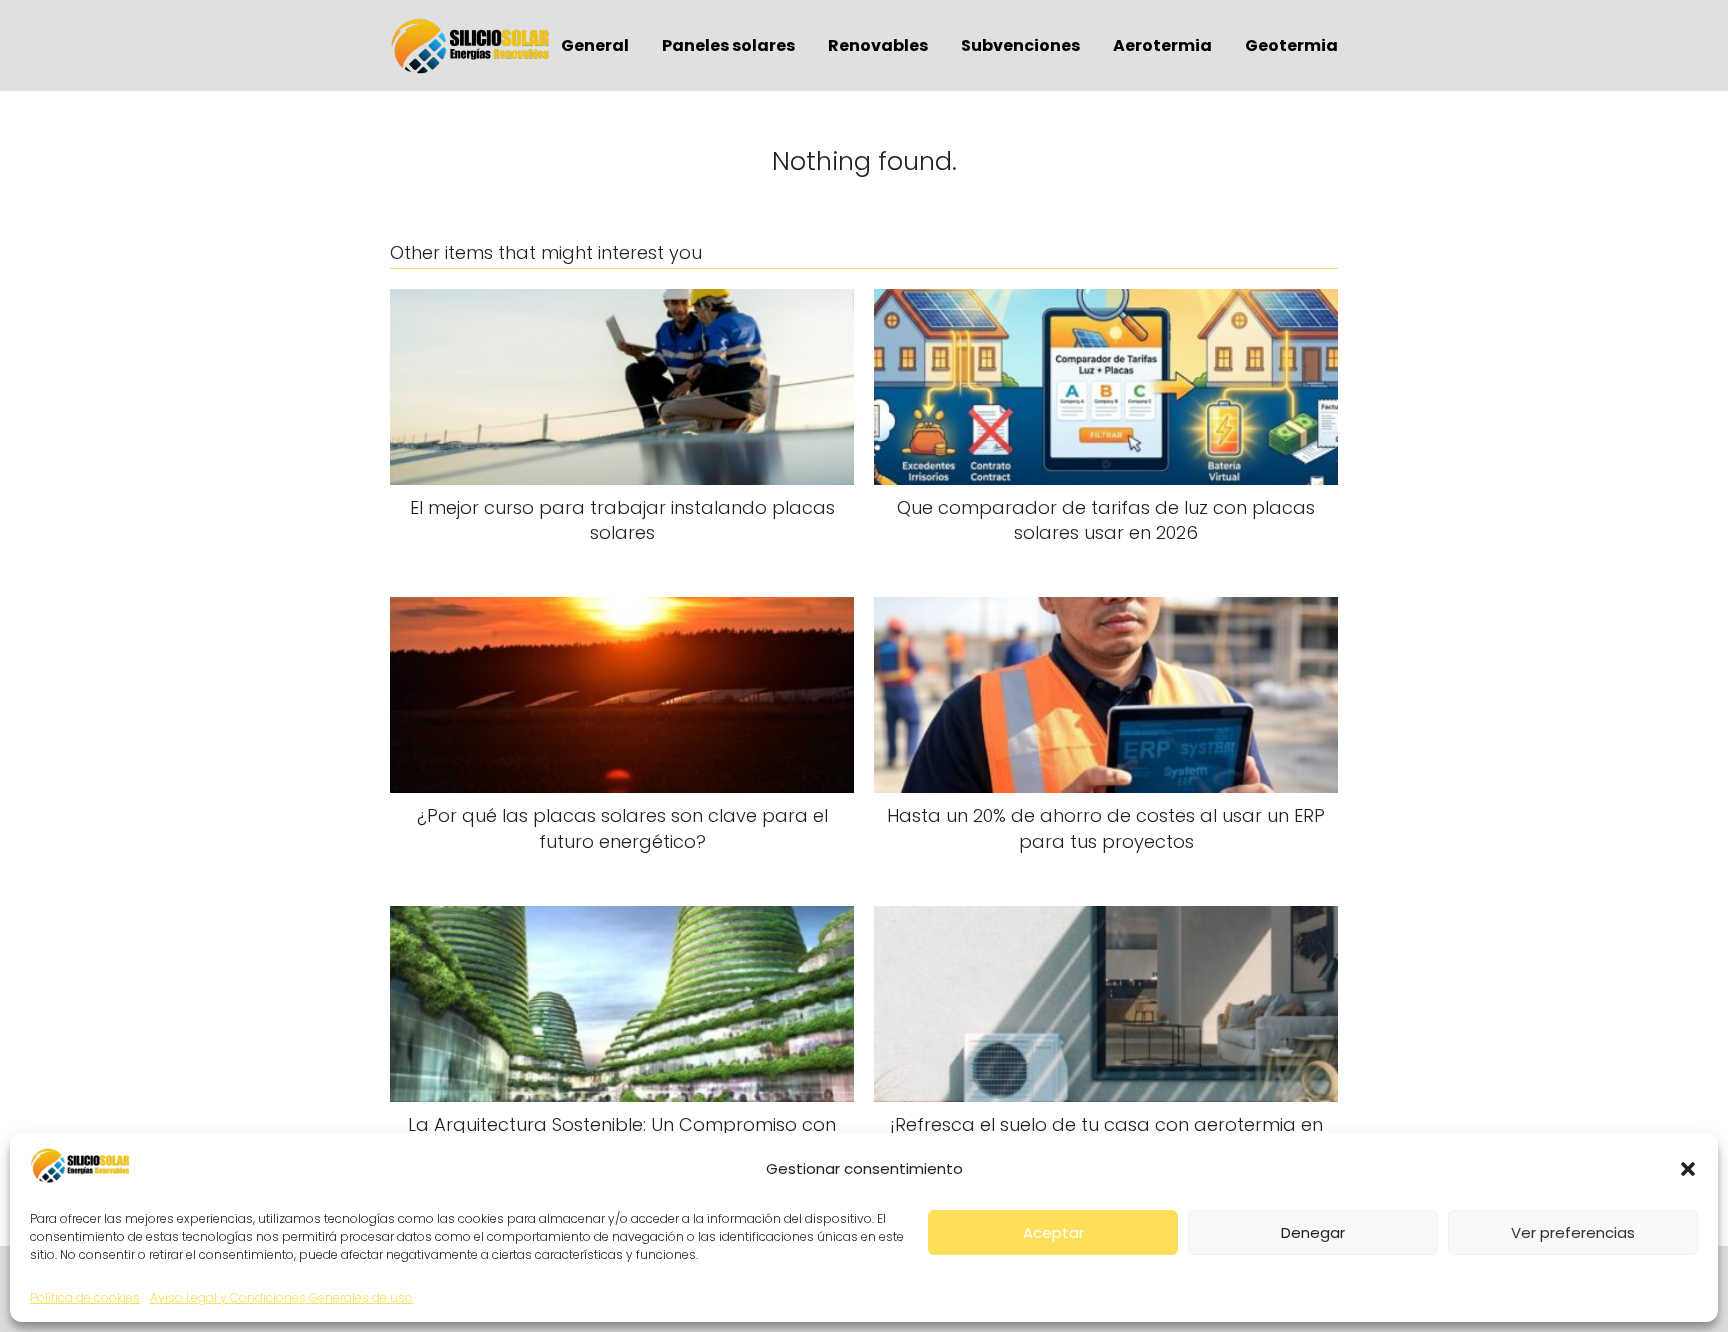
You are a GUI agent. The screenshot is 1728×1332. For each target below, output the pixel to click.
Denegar (1313, 1232)
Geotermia (1291, 45)
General (595, 45)
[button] (1688, 1169)
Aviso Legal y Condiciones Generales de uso (281, 1297)
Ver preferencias (1573, 1232)
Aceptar (1053, 1232)
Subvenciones (1020, 45)
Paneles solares (728, 45)
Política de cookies (85, 1297)
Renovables (878, 45)
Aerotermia (1162, 45)
